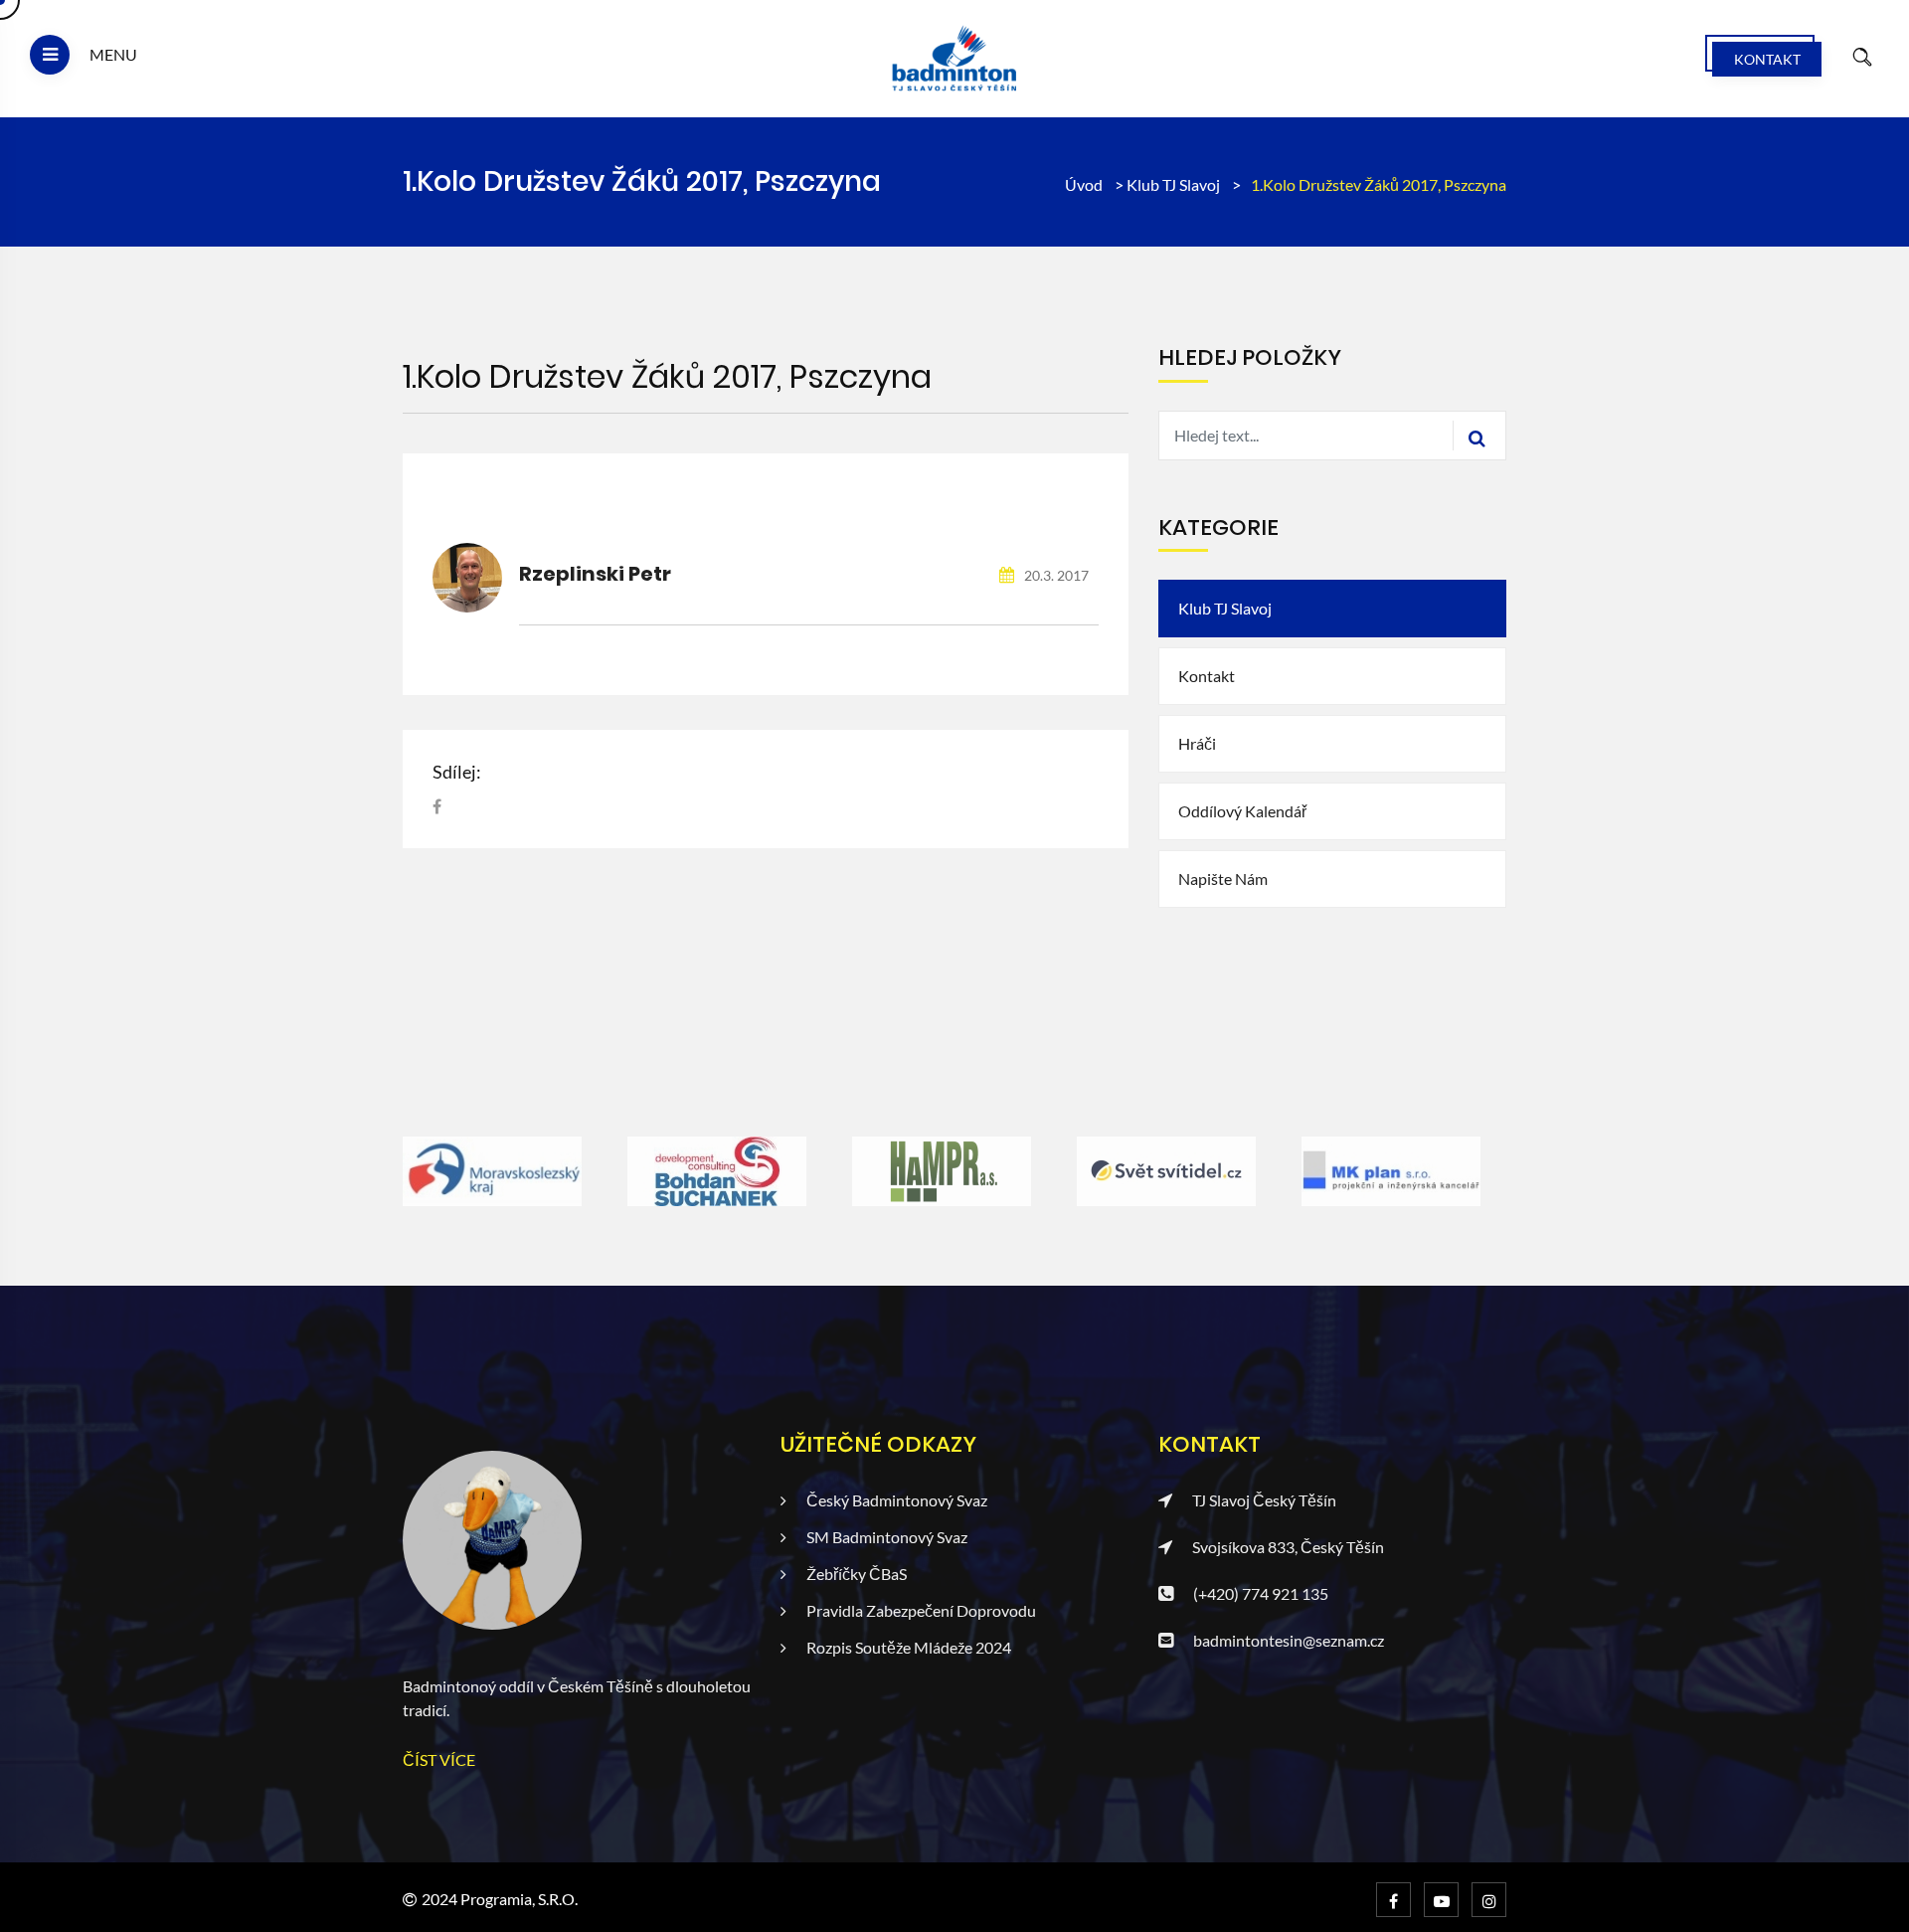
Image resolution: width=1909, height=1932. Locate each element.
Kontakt (1767, 59)
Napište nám (1223, 878)
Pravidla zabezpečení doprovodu (921, 1610)
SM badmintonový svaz (887, 1537)
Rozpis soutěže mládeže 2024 (909, 1647)
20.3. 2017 (1055, 575)
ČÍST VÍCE (439, 1759)
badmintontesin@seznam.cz (1289, 1640)
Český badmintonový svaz (897, 1500)
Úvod (1084, 184)
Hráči (1197, 743)
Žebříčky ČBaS (857, 1574)
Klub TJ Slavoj (1175, 184)
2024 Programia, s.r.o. (500, 1899)
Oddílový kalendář (1242, 811)
